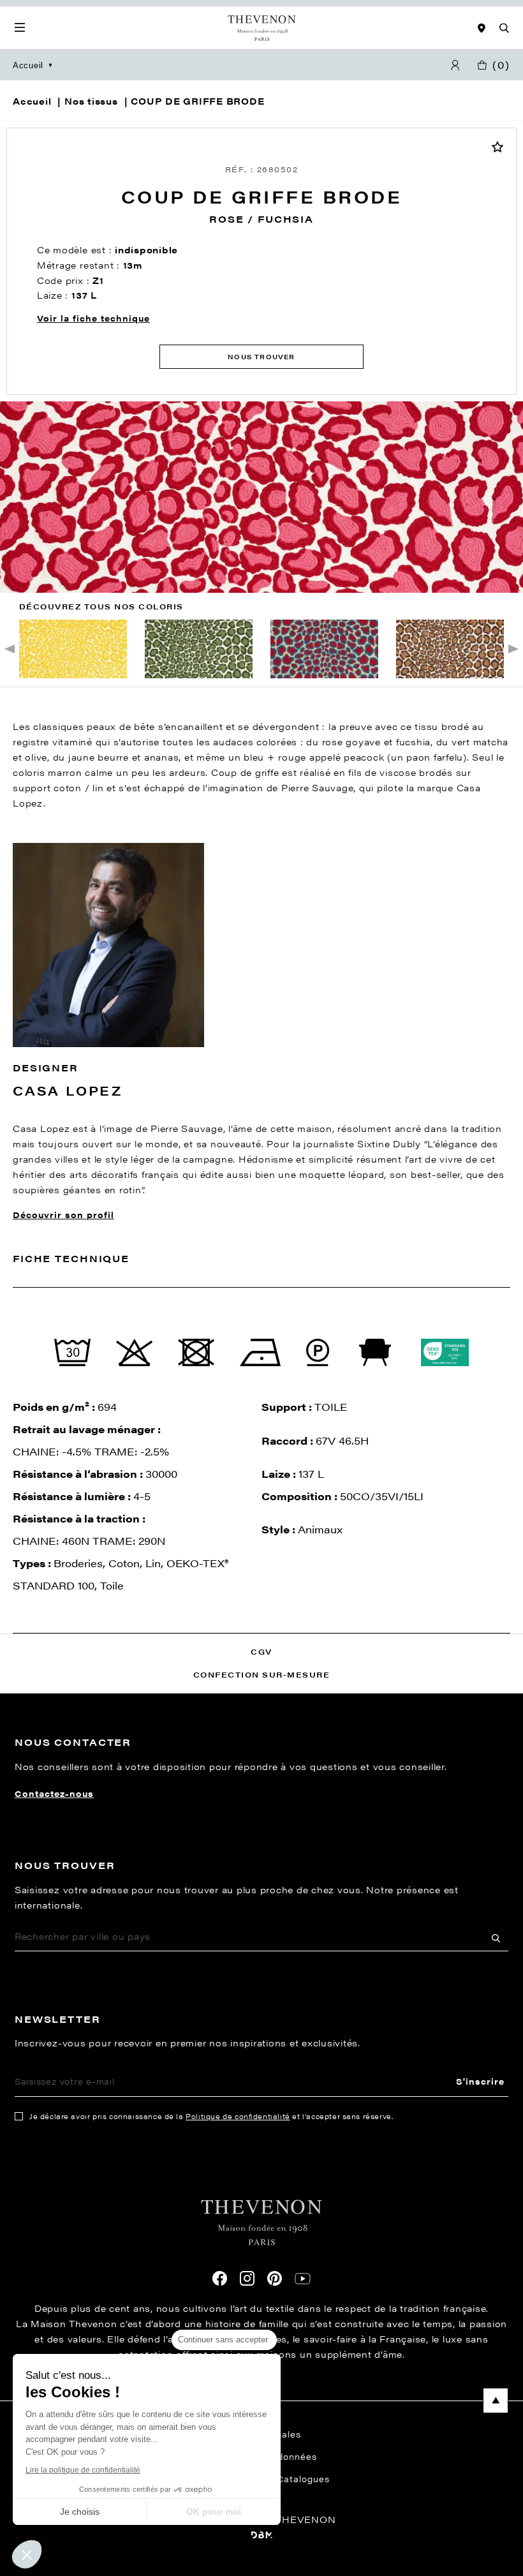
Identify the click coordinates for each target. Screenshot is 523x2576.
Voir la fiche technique (93, 318)
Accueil (28, 65)
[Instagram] (247, 2278)
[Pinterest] (275, 2278)
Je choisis (80, 2512)
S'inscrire (480, 2081)
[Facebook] (220, 2278)
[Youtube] (303, 2279)
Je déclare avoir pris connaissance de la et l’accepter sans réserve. (211, 2116)
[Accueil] (262, 28)
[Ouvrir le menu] (20, 28)
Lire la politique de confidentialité (83, 2470)
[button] (27, 2554)
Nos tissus (91, 101)
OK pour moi (214, 2512)
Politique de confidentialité (238, 2116)
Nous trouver (261, 357)
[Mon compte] (455, 65)
